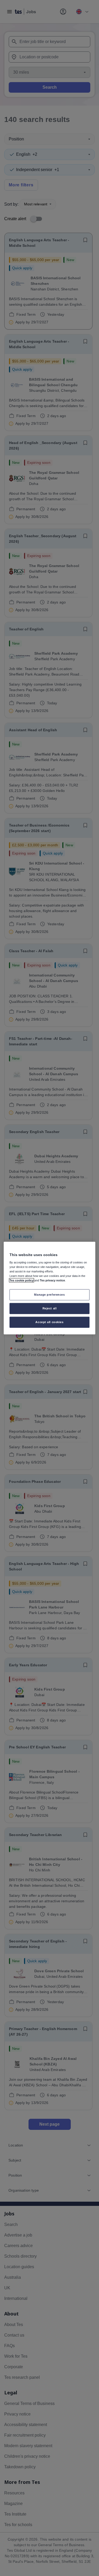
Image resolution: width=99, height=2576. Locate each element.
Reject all (50, 1308)
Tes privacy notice (52, 1280)
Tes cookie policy (22, 1280)
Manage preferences (49, 1295)
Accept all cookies (49, 1322)
